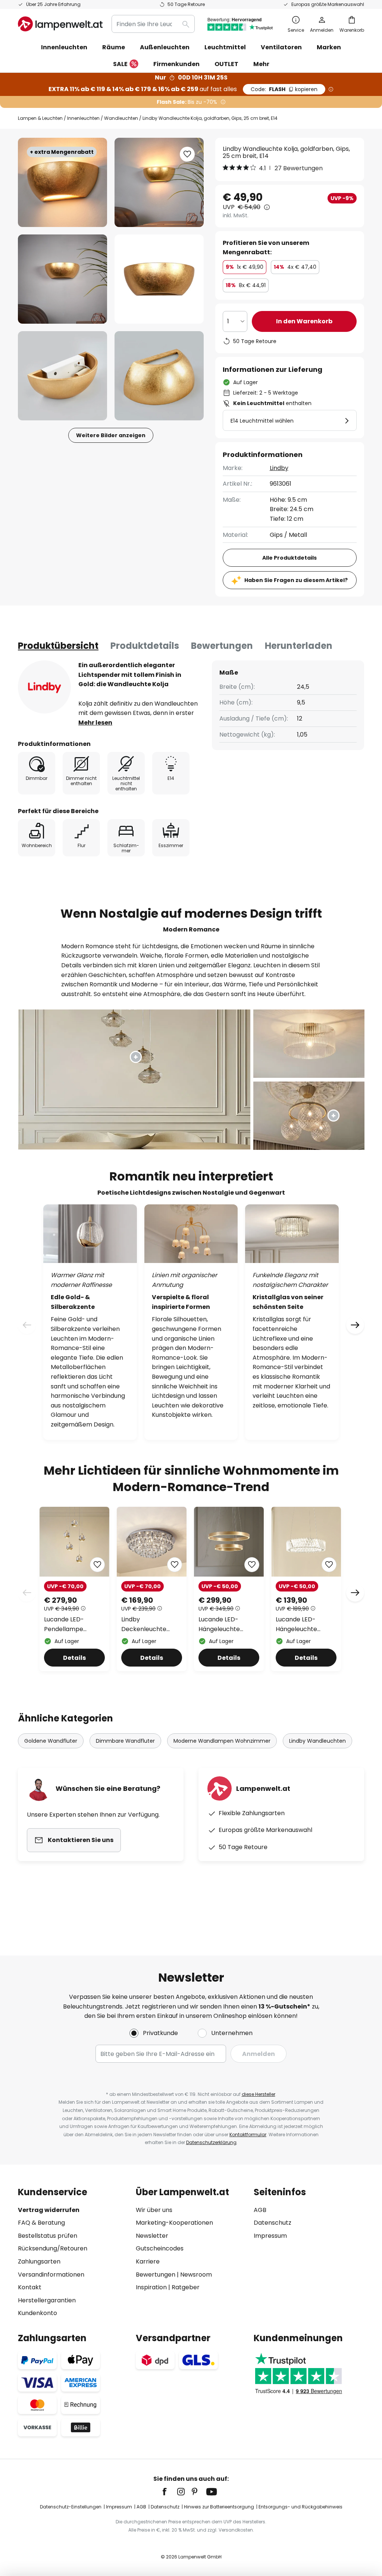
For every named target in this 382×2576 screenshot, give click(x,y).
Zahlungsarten (39, 2261)
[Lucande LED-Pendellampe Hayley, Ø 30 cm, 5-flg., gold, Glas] (74, 1589)
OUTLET (226, 64)
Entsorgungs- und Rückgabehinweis (300, 2507)
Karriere (148, 2261)
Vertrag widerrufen (49, 2210)
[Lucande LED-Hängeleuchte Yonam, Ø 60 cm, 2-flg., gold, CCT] (229, 1589)
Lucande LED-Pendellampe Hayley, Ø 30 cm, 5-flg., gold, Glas (72, 1624)
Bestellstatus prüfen (48, 2236)
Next (355, 1593)
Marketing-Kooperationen (174, 2223)
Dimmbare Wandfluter (125, 1741)
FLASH (284, 89)
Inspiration (151, 2287)
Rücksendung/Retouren (53, 2248)
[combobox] (153, 24)
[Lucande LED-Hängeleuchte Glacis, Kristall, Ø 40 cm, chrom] (306, 1589)
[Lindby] (44, 687)
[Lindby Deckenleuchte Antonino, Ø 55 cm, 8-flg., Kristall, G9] (152, 1589)
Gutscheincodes (160, 2248)
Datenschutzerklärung (211, 2142)
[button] (62, 279)
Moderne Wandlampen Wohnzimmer (222, 1741)
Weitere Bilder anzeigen (111, 435)
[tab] (58, 646)
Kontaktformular (248, 2135)
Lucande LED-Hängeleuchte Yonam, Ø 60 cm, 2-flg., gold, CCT (227, 1624)
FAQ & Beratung (41, 2223)
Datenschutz (273, 2223)
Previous (27, 1593)
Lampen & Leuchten (40, 118)
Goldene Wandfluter (51, 1741)
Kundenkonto (37, 2313)
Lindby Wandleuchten (317, 1741)
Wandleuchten (121, 118)
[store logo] (60, 24)
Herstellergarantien (47, 2300)
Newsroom (196, 2275)
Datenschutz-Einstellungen (71, 2507)
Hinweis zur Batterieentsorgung (219, 2507)
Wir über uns (154, 2210)
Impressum (270, 2236)
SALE (120, 64)
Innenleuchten (83, 118)
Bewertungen (222, 646)
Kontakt (30, 2287)
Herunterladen (299, 646)
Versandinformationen (51, 2275)
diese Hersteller (259, 2094)
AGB (260, 2210)
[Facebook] (169, 2492)
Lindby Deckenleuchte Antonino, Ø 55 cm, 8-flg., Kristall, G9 (149, 1624)
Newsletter (152, 2236)
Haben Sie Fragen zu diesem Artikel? (296, 580)
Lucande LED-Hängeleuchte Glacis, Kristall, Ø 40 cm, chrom (304, 1624)
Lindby (279, 468)
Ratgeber (186, 2287)
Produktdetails (145, 646)
